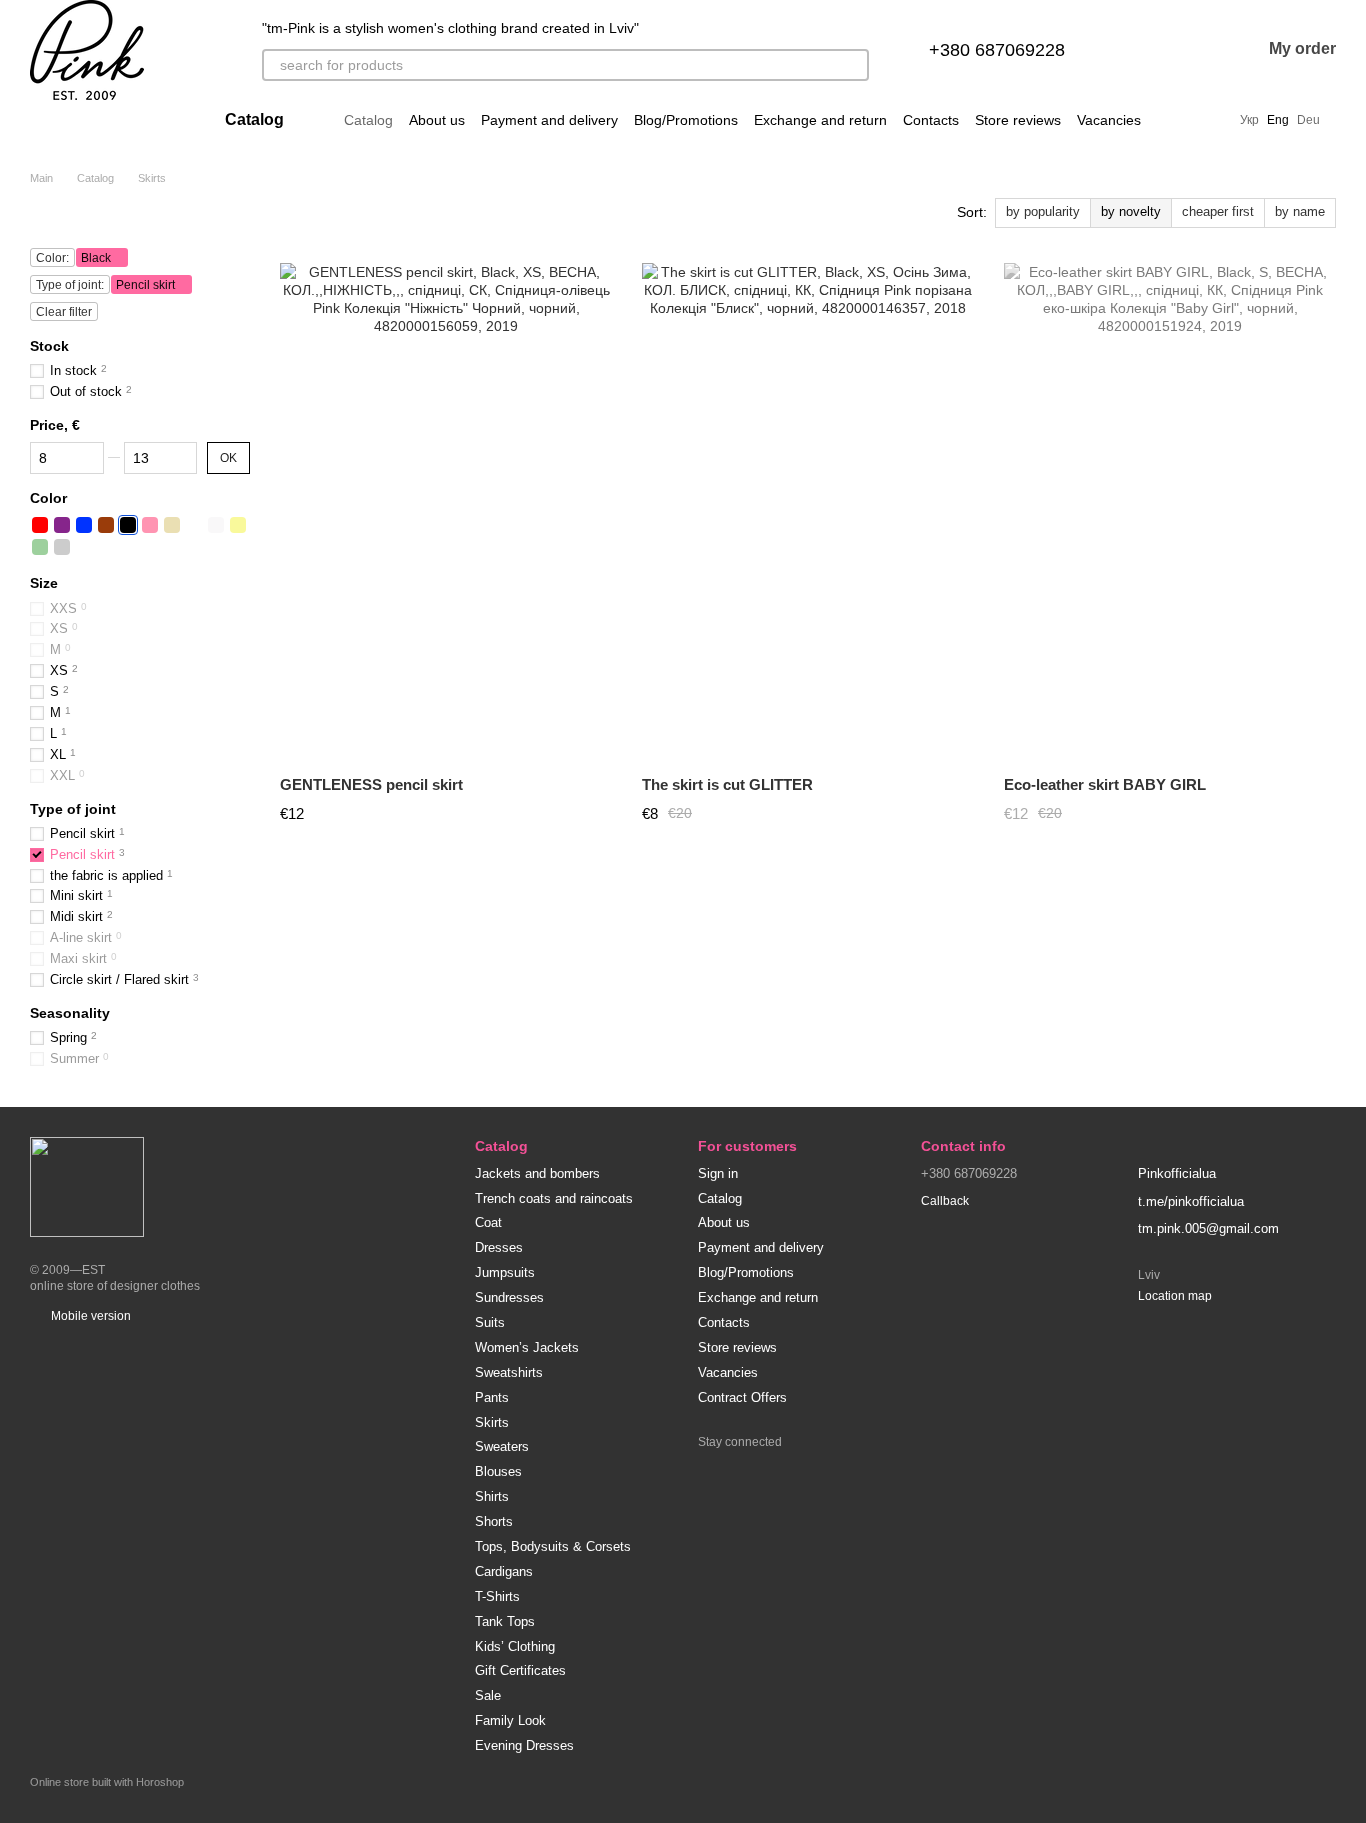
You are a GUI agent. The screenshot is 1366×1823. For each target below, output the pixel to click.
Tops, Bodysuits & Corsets (553, 1546)
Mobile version (89, 1316)
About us (437, 120)
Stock (49, 346)
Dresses (499, 1247)
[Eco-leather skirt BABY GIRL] (1170, 512)
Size (44, 583)
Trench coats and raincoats (554, 1198)
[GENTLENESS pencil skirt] (446, 512)
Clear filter (64, 312)
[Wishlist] (1193, 50)
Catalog (368, 120)
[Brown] (106, 525)
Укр (1249, 120)
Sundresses (509, 1297)
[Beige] (172, 525)
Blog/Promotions (686, 120)
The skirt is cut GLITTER (727, 784)
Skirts (492, 1422)
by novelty (1131, 211)
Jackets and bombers (537, 1173)
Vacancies (1109, 120)
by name (1300, 211)
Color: (52, 258)
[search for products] (853, 65)
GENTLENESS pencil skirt (371, 784)
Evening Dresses (524, 1745)
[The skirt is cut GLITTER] (808, 512)
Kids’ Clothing (515, 1646)
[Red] (40, 525)
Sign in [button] (718, 1173)
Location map (1175, 1296)
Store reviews (1018, 120)
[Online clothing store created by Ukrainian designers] (87, 1187)
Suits (490, 1322)
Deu (1308, 120)
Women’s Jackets (527, 1347)
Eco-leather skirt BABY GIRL (1105, 784)
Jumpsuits (505, 1272)
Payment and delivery (549, 120)
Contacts (931, 120)
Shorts (494, 1521)
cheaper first (1218, 211)
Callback (945, 1201)
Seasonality (70, 1012)
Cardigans (504, 1571)
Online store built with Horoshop (107, 1782)
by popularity (1043, 211)
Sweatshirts (509, 1372)
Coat (488, 1222)
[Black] (128, 525)
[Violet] (62, 525)
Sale (488, 1695)
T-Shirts (497, 1596)
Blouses (498, 1471)
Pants (492, 1397)
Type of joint (73, 808)
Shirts (492, 1496)
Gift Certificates (520, 1670)
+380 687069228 (997, 50)
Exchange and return (820, 120)
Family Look (510, 1720)
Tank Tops (505, 1621)
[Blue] (84, 525)
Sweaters (502, 1446)
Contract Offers (742, 1397)
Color (48, 498)
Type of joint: (70, 285)
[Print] (194, 525)
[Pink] (150, 525)
